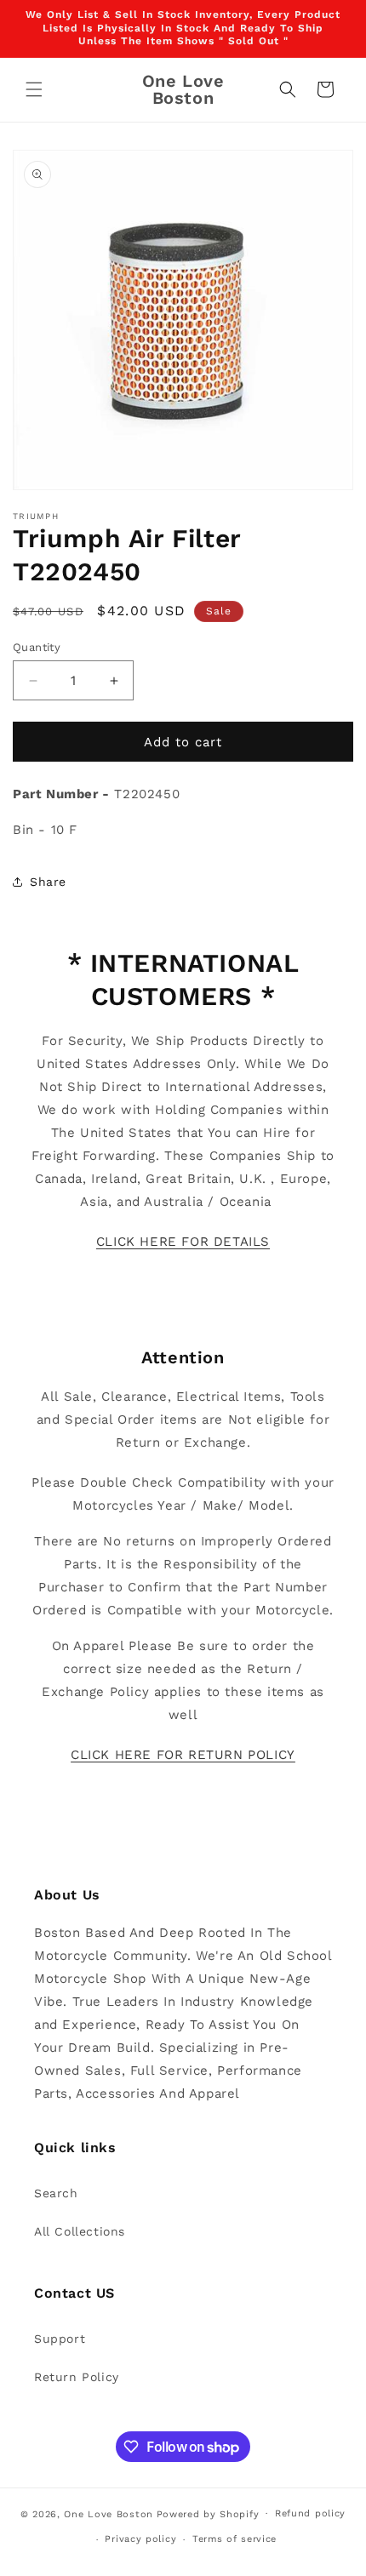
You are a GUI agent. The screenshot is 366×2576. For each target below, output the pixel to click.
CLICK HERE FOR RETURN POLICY (183, 1755)
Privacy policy (140, 2539)
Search (56, 2193)
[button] (34, 89)
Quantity (37, 647)
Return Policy (77, 2377)
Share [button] (48, 882)
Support (60, 2339)
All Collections (80, 2231)
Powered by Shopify (208, 2513)
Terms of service (234, 2539)
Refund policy (310, 2513)
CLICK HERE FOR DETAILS (183, 1242)
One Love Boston (109, 2513)
